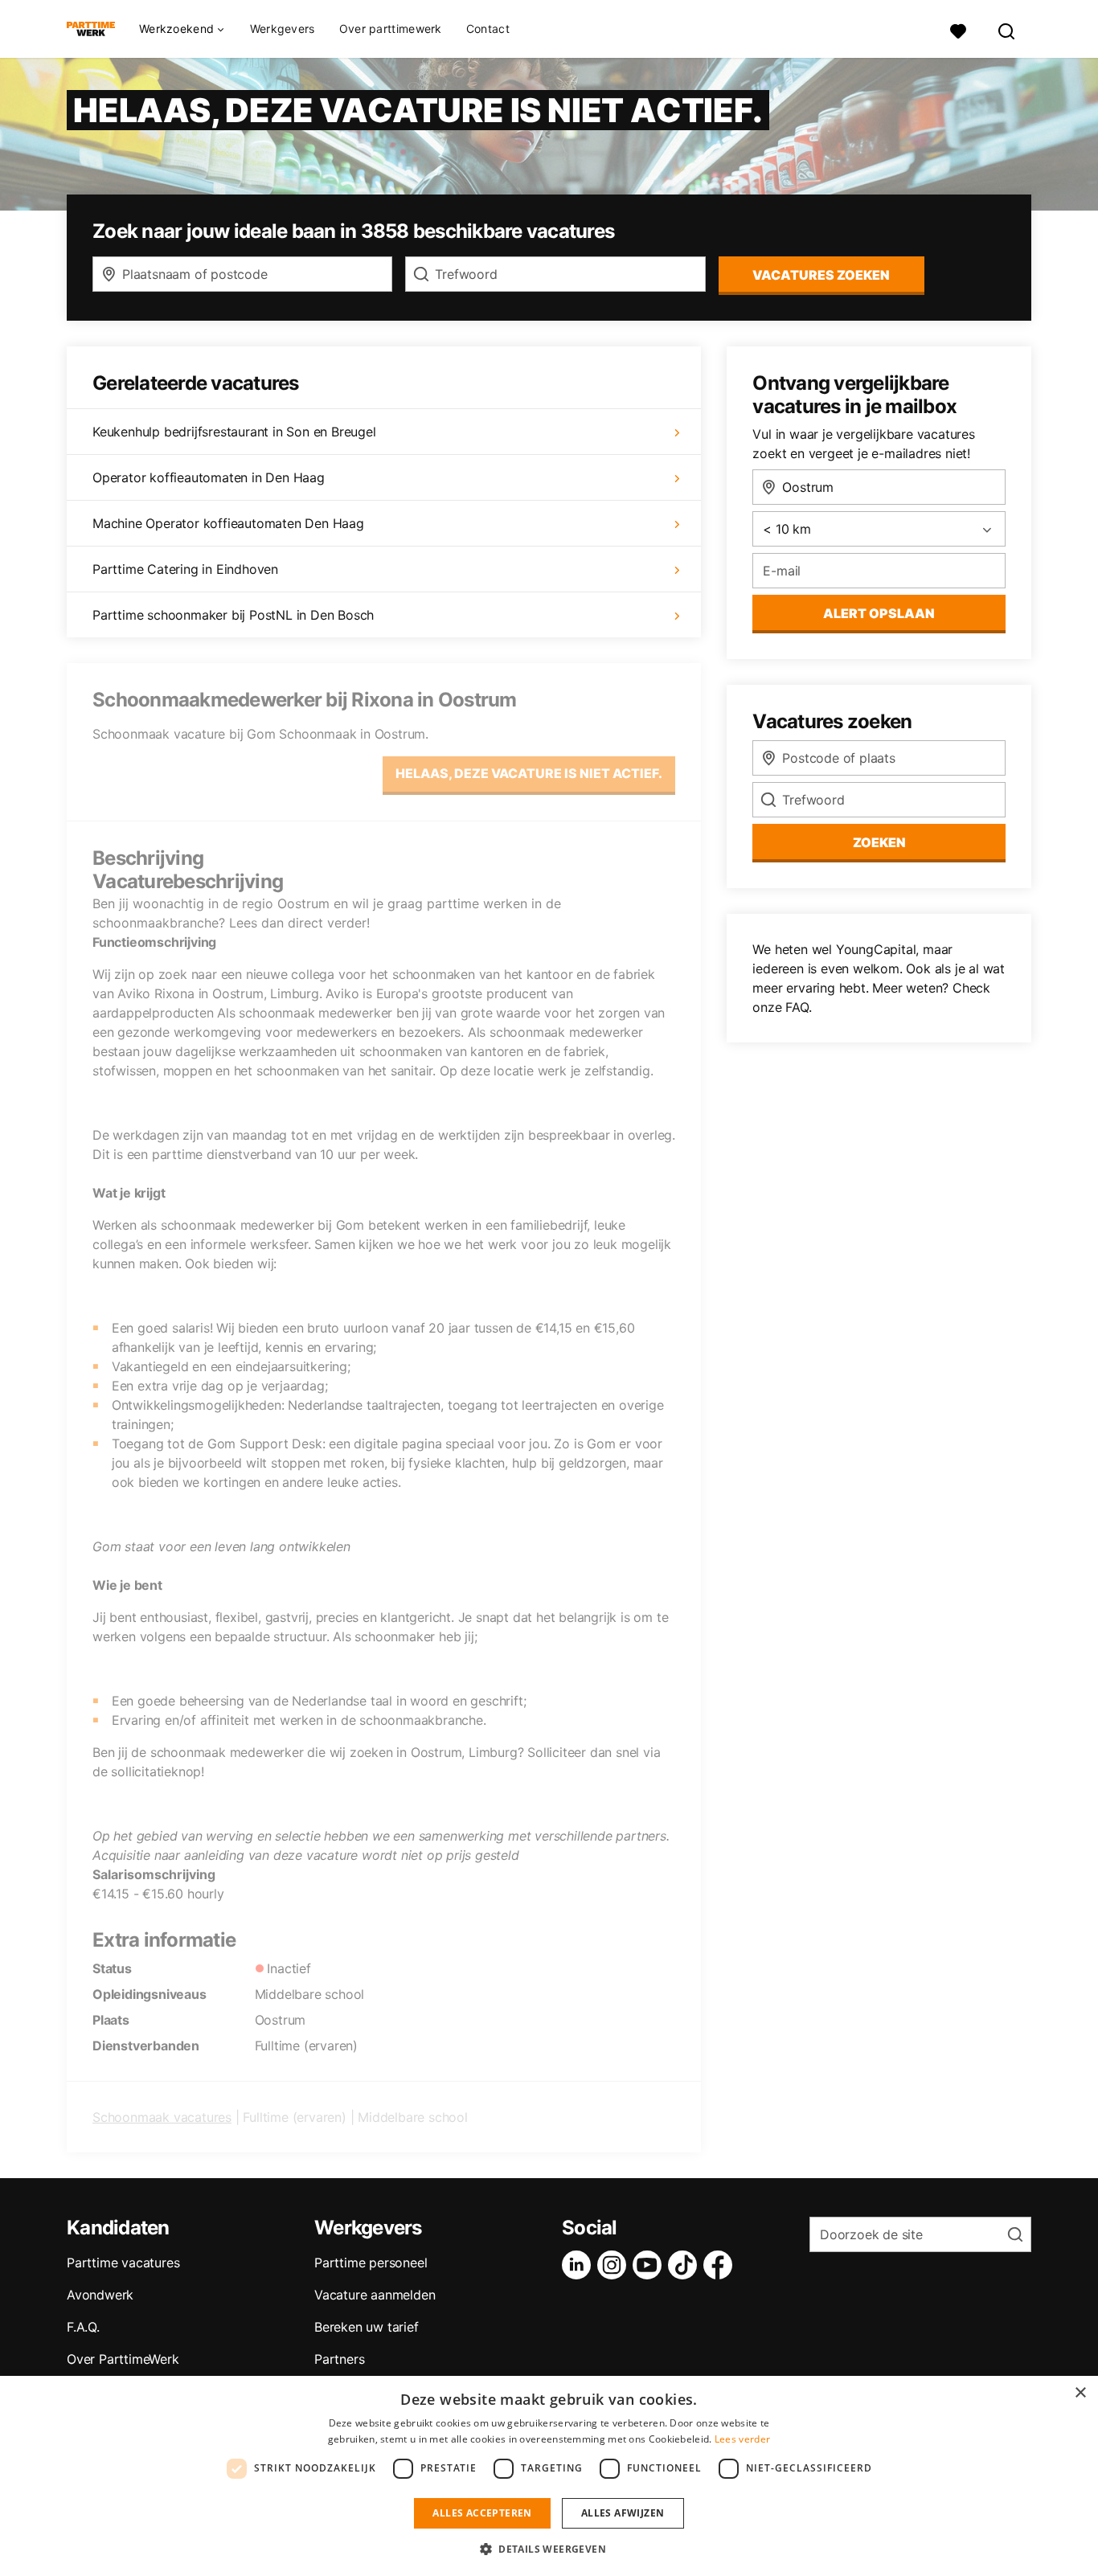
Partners (339, 2359)
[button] (549, 2549)
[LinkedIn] (580, 2265)
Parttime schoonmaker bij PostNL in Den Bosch (233, 615)
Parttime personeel (371, 2263)
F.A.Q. (83, 2327)
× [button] (1080, 2393)
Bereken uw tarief (367, 2327)
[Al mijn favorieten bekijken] (958, 29)
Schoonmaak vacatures (162, 2117)
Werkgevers (283, 29)
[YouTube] (650, 2265)
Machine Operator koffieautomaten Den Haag (228, 523)
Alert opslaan (879, 613)
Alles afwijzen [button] (623, 2513)
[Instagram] (615, 2265)
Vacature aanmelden (375, 2295)
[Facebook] (721, 2265)
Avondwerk (100, 2295)
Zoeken (879, 842)
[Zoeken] (1007, 29)
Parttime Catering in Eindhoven (185, 569)
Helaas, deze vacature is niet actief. (529, 773)
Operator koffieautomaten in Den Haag (209, 477)
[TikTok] (686, 2265)
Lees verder (742, 2439)
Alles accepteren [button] (482, 2513)
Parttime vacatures (123, 2263)
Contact (488, 29)
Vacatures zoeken (821, 275)
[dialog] (549, 2476)
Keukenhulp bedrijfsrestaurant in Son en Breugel (234, 432)
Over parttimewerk (391, 29)
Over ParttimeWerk (123, 2359)
